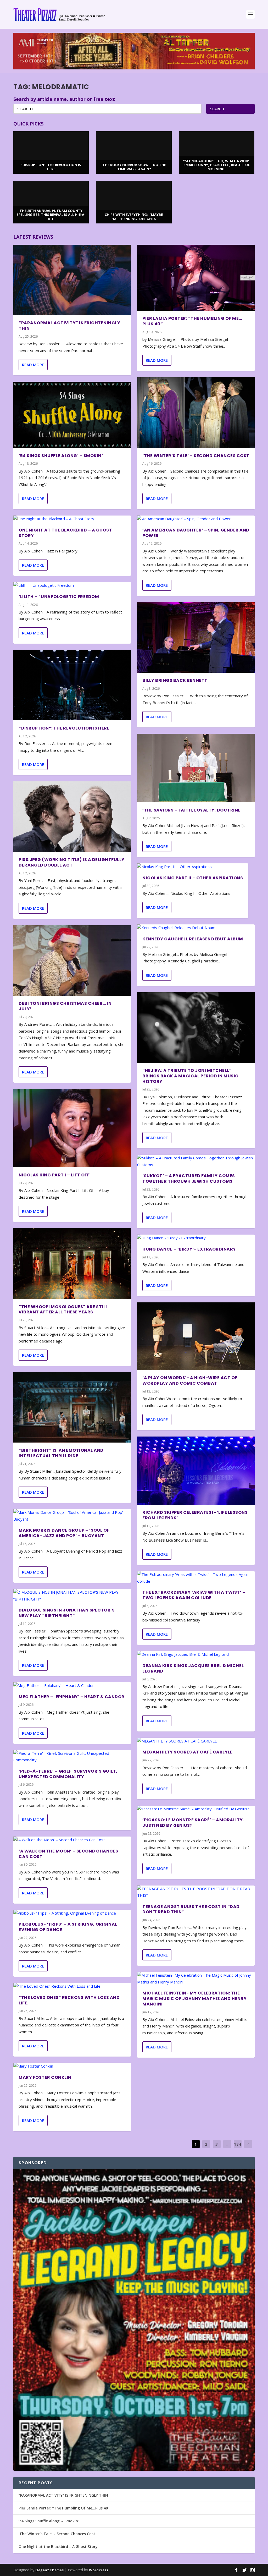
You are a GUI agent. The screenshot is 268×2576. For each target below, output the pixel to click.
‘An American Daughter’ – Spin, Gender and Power (196, 533)
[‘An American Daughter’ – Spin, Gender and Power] (196, 519)
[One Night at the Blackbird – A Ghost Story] (72, 519)
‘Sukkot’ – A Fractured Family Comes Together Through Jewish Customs (189, 1179)
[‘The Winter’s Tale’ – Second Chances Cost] (196, 412)
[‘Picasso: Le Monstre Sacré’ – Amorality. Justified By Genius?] (196, 1809)
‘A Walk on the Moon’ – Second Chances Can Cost (68, 1854)
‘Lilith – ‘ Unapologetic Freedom (59, 597)
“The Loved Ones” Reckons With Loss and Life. (69, 2000)
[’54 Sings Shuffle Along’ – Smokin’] (72, 415)
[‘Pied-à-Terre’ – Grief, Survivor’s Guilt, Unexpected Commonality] (72, 1757)
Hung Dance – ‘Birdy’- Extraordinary (189, 1249)
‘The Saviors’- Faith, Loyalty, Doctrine (191, 810)
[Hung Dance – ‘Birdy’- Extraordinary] (196, 1238)
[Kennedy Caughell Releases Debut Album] (196, 928)
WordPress (99, 2570)
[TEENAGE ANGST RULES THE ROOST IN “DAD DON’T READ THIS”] (196, 1892)
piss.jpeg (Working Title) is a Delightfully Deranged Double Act (72, 862)
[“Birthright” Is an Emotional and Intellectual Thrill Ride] (72, 1407)
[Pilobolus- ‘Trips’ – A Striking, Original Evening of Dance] (72, 1913)
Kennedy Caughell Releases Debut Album (193, 939)
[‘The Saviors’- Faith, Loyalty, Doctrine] (196, 768)
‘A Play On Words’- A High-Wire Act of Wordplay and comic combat (190, 1380)
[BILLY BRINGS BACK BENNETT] (196, 637)
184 (238, 2144)
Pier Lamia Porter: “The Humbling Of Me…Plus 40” (192, 321)
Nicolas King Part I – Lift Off (54, 1175)
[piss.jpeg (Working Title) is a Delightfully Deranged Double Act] (72, 817)
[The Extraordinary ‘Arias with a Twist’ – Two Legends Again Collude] (196, 1578)
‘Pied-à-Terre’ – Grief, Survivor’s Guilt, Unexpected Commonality (68, 1774)
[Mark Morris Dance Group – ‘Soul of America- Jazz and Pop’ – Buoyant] (72, 1516)
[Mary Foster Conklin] (72, 2066)
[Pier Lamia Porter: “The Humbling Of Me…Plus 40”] (196, 278)
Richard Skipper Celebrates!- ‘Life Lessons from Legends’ (195, 1515)
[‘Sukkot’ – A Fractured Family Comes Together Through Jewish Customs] (196, 1161)
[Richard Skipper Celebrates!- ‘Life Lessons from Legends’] (196, 1471)
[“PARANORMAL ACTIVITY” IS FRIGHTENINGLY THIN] (72, 280)
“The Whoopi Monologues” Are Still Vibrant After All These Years (63, 1309)
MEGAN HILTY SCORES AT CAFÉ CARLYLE (187, 1752)
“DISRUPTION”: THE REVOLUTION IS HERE (64, 728)
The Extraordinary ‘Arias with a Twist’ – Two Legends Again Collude (194, 1595)
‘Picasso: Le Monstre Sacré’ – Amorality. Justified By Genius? (193, 1823)
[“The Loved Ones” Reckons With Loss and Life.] (72, 1986)
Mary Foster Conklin (45, 2077)
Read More (33, 365)
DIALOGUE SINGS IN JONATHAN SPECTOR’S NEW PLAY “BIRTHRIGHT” (67, 1613)
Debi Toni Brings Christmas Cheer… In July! (65, 1006)
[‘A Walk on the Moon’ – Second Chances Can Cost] (72, 1840)
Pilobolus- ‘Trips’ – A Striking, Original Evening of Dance (68, 1927)
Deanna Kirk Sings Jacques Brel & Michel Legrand (193, 1668)
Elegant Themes (49, 2570)
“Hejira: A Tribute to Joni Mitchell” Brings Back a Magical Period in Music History (191, 1076)
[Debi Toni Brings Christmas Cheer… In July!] (72, 960)
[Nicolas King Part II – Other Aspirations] (193, 867)
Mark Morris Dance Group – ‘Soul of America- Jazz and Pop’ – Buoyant (64, 1533)
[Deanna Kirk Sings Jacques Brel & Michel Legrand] (196, 1654)
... (227, 2144)
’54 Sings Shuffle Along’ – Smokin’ (61, 456)
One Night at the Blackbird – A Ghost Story (65, 533)
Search (217, 109)
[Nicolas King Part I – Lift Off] (72, 1128)
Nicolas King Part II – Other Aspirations (193, 878)
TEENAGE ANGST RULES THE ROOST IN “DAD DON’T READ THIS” (191, 1909)
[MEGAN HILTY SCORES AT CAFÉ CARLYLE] (196, 1741)
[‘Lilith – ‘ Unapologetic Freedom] (72, 585)
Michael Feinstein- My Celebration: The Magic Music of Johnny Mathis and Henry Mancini (194, 1999)
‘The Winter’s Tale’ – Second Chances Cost (196, 456)
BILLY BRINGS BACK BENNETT (175, 680)
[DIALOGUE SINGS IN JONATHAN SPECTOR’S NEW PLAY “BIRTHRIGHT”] (72, 1596)
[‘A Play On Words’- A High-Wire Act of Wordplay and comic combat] (196, 1336)
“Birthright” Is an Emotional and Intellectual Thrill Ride (61, 1453)
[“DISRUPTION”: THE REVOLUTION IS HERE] (72, 685)
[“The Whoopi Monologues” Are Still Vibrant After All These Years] (72, 1264)
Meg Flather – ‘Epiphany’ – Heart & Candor (72, 1697)
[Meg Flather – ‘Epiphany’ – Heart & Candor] (72, 1686)
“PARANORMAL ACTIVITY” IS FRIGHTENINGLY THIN (69, 326)
